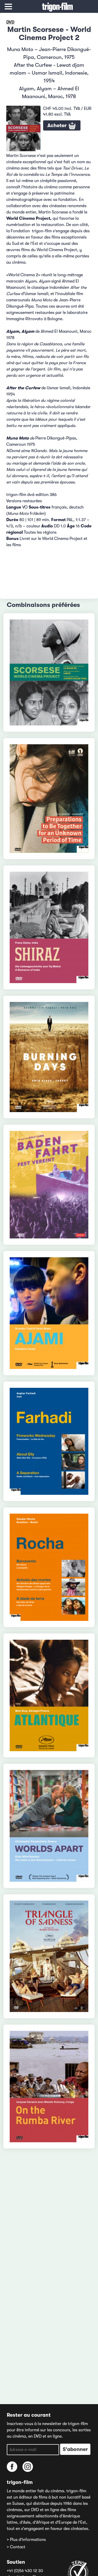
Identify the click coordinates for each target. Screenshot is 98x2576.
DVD (10, 22)
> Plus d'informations (26, 2540)
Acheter (58, 125)
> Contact (16, 2547)
